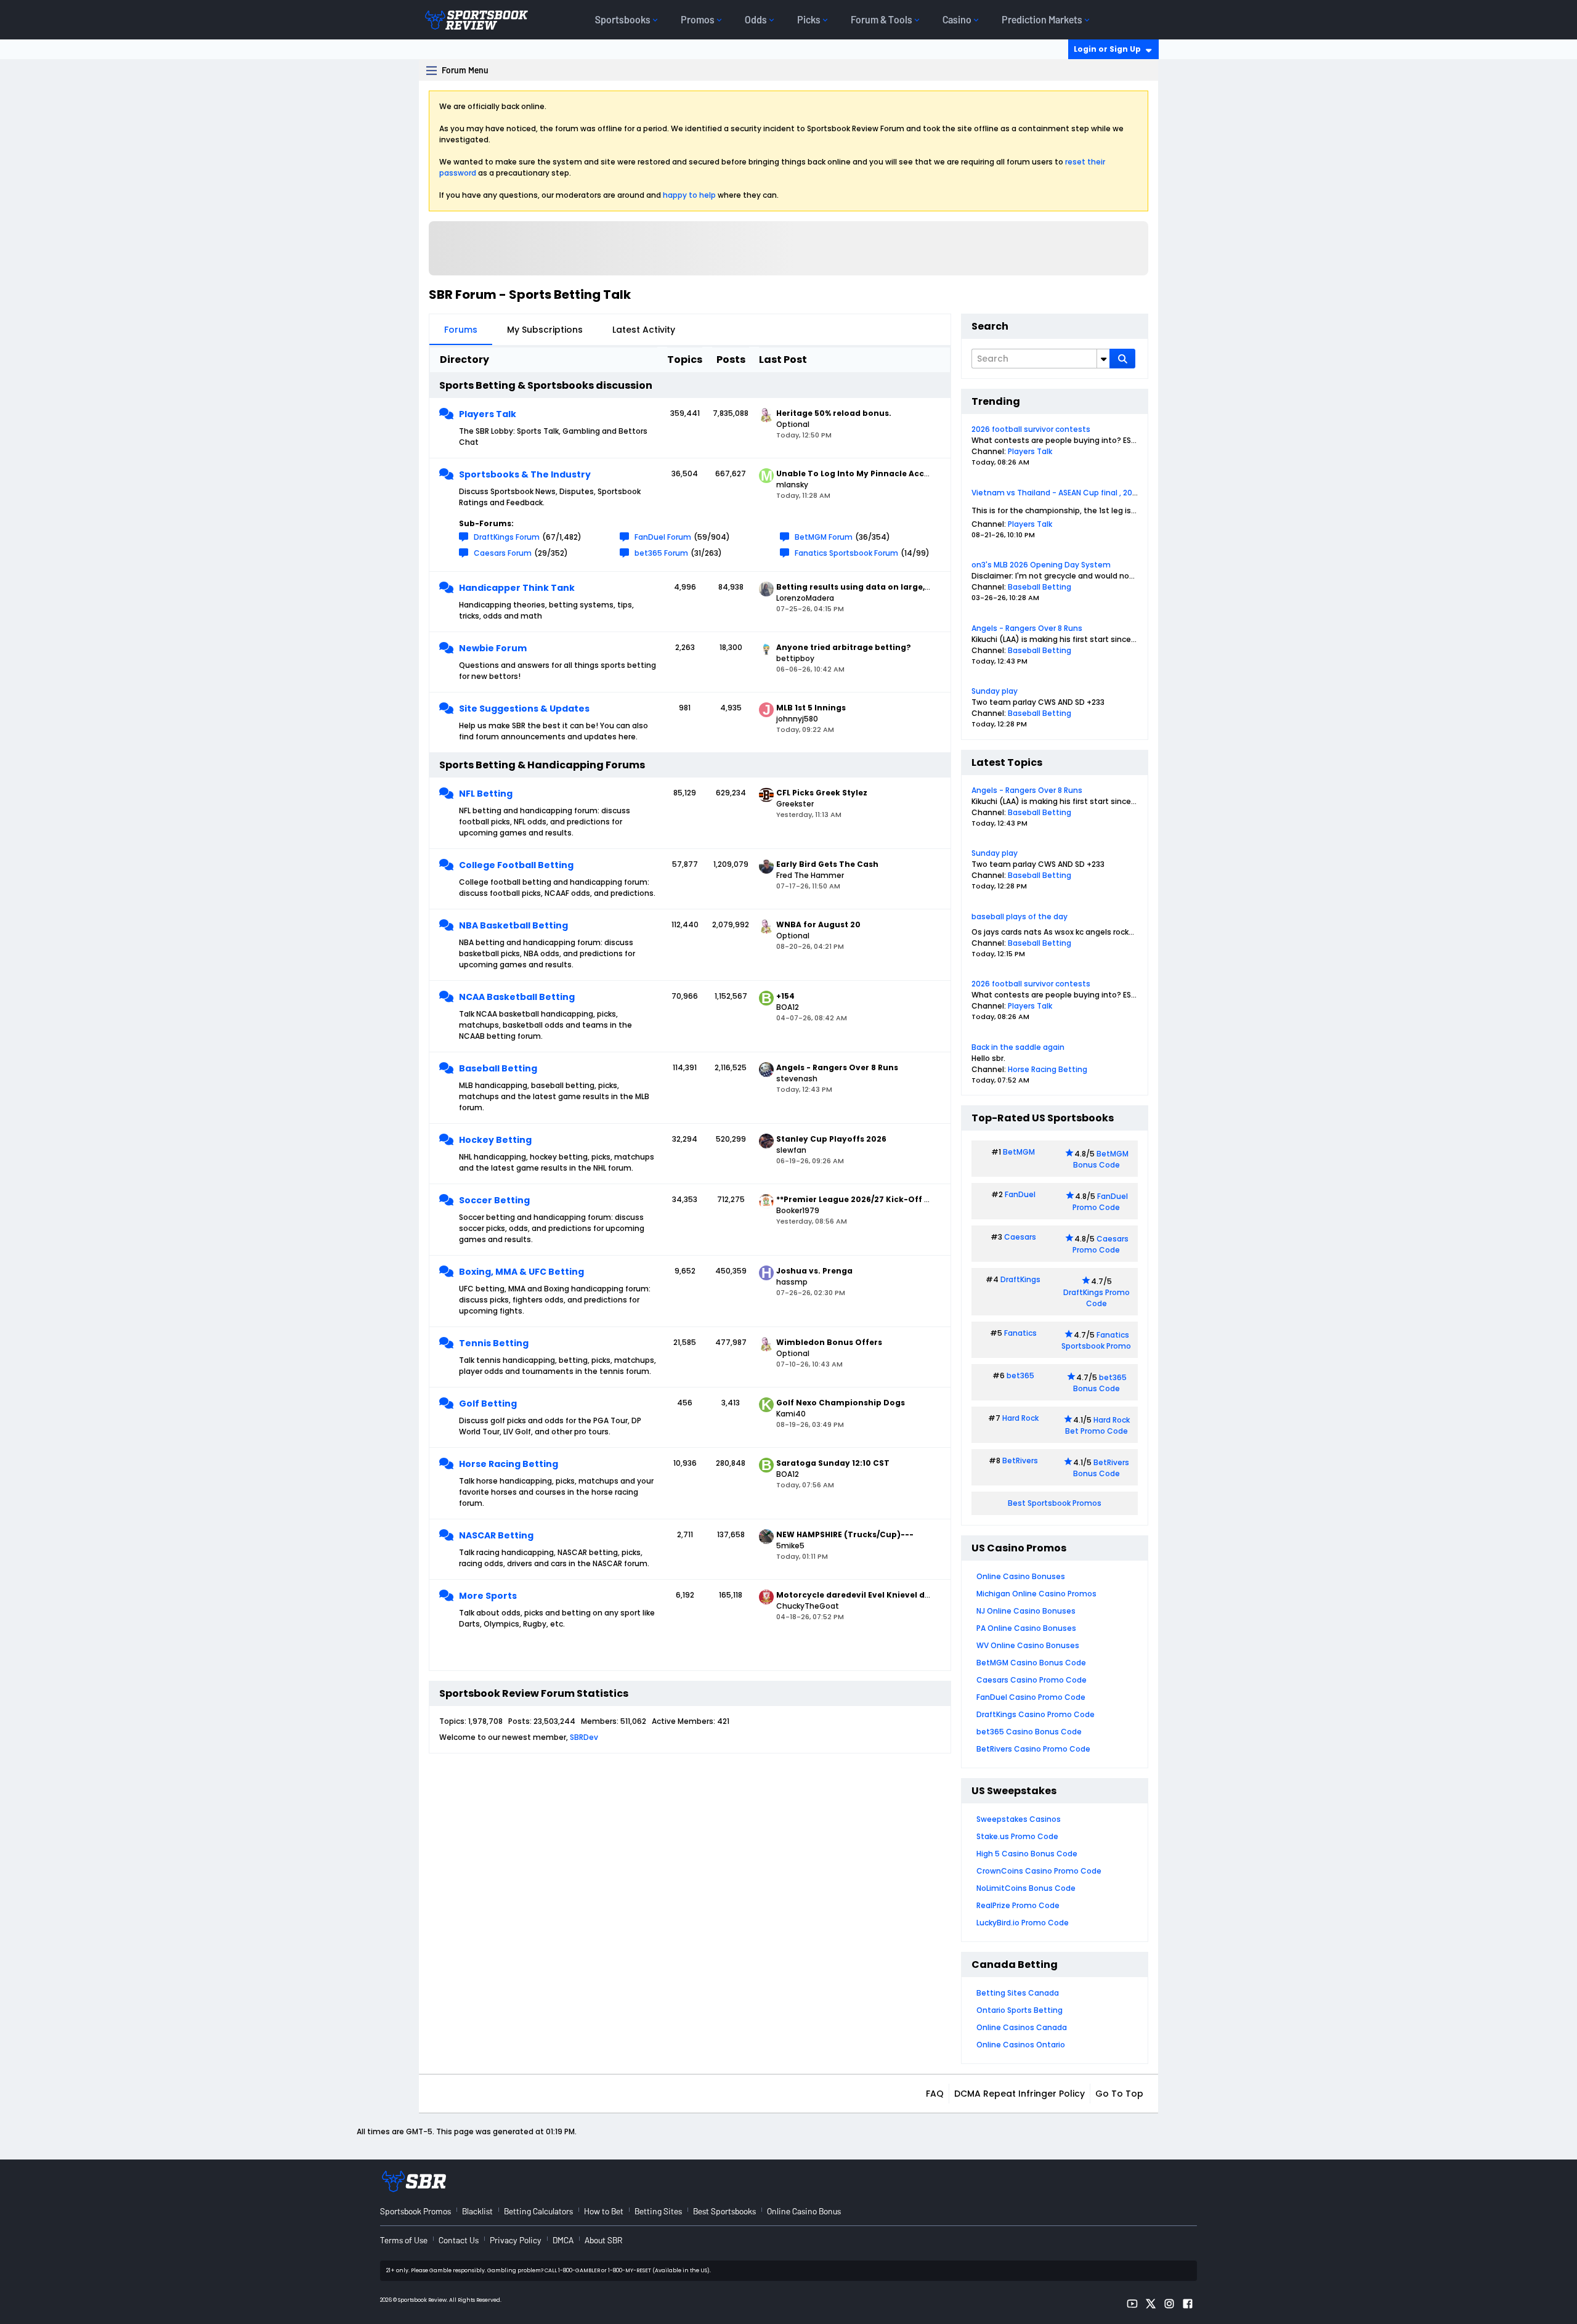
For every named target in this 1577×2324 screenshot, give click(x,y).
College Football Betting (516, 865)
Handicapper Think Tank (517, 588)
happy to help (689, 195)
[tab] (461, 330)
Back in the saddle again (1018, 1047)
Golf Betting (488, 1404)
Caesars (1020, 1237)
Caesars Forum (503, 553)
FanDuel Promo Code (1100, 1202)
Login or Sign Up (1107, 49)
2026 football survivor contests (1031, 429)
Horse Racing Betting (509, 1464)
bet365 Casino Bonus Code (1029, 1732)
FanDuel (1020, 1194)
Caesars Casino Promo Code (1032, 1680)
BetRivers (1020, 1461)
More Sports (488, 1596)
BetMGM (1019, 1152)
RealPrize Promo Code (1018, 1905)
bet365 (1020, 1375)
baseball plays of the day (1020, 916)
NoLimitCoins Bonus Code (1026, 1888)
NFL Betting (486, 794)
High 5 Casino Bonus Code (1027, 1854)
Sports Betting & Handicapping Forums (542, 765)
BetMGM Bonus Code (1101, 1159)
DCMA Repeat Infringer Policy (1020, 2094)
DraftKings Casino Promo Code (1036, 1714)
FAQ (935, 2094)
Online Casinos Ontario (1021, 2045)
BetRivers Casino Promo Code (1033, 1749)
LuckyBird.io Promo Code (1023, 1923)
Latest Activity (644, 330)
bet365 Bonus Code (1100, 1383)
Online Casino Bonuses (1021, 1576)
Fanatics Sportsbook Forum (846, 553)
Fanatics (1020, 1333)
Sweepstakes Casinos (1019, 1819)
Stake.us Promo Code (1017, 1836)
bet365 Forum (661, 553)
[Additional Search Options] (1103, 359)
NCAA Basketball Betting (517, 997)
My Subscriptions (545, 330)
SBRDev (584, 1737)
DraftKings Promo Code (1097, 1298)
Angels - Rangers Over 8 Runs (1027, 628)
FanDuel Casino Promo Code (1031, 1697)
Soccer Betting (494, 1200)
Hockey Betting (495, 1140)
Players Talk (488, 414)
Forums (461, 330)
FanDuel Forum (663, 537)
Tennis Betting (494, 1343)
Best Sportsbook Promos (1055, 1503)
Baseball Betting (498, 1068)
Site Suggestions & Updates (524, 709)
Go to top (1119, 2094)
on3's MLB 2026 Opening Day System (1041, 565)
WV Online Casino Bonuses (1028, 1645)
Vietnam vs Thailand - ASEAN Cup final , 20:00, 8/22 (1068, 493)
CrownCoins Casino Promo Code (1039, 1871)
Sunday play (995, 691)
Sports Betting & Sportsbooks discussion (546, 385)
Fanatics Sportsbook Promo (1096, 1340)
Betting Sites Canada (1018, 1993)
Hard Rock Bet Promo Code (1097, 1425)
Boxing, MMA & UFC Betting (521, 1272)
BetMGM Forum (824, 537)
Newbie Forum (493, 648)
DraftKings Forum (507, 537)
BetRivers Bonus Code (1101, 1468)
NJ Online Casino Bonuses (1026, 1611)
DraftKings (1020, 1279)
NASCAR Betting (496, 1535)
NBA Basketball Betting (513, 925)
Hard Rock (1020, 1418)
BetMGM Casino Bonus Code (1031, 1663)
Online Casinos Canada (1022, 2027)
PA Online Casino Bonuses (1026, 1628)
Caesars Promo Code (1101, 1244)
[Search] (1122, 359)
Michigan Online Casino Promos (1036, 1594)
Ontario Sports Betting (1020, 2010)
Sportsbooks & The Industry (525, 474)
